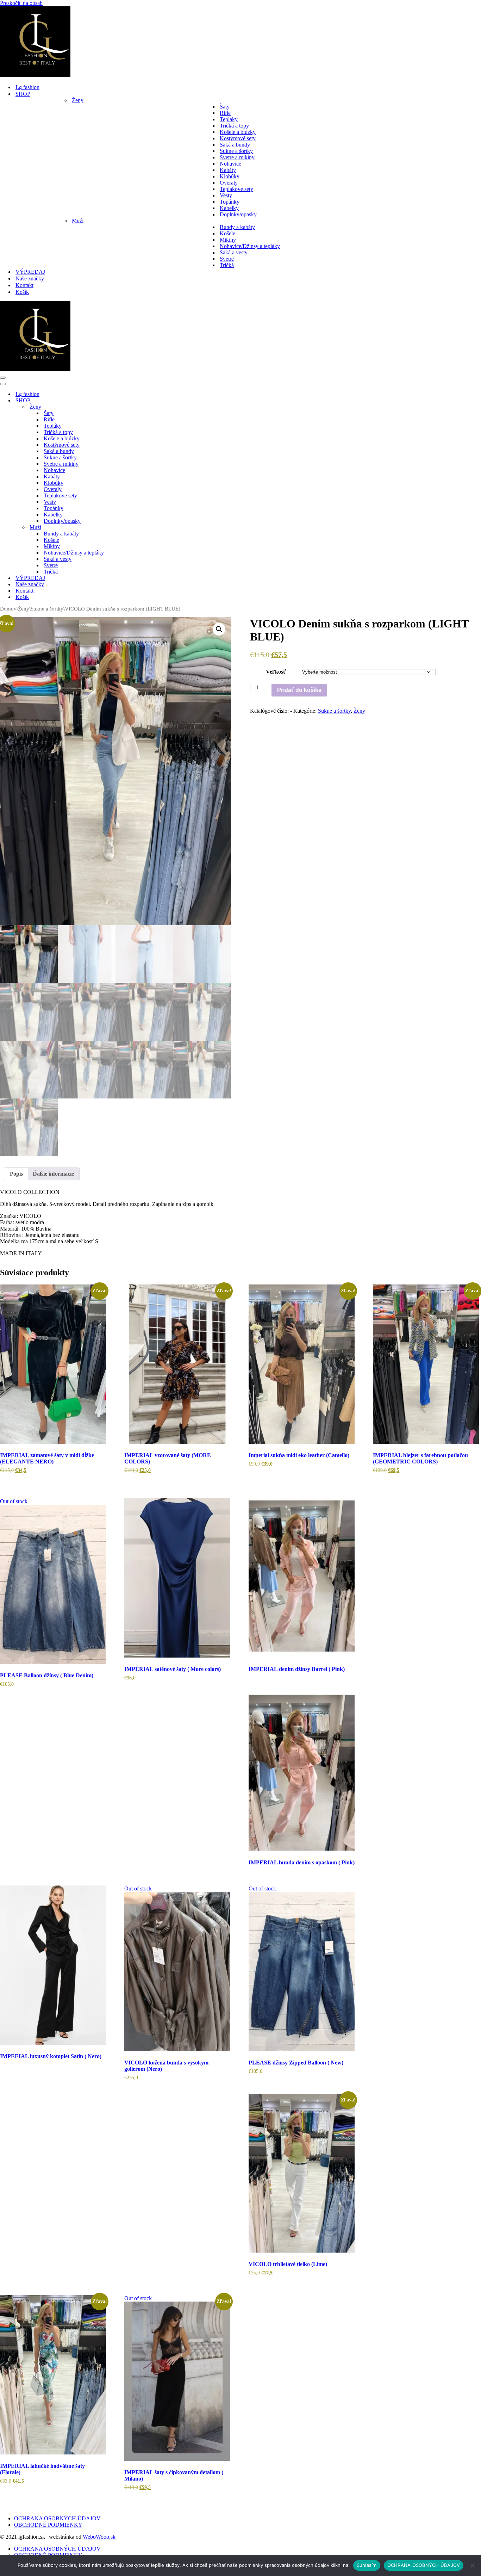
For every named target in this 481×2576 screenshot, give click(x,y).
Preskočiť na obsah (21, 3)
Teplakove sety (236, 189)
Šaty (225, 107)
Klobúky (230, 176)
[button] (219, 629)
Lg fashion (27, 87)
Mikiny (228, 240)
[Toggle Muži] (123, 528)
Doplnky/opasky (238, 214)
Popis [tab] (16, 1174)
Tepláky (229, 119)
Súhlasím (367, 2565)
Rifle (225, 113)
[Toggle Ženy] (123, 407)
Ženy (24, 609)
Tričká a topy (234, 126)
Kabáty (228, 170)
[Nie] (472, 2565)
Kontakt (24, 285)
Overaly (229, 183)
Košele (227, 233)
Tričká (227, 265)
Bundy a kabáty (237, 227)
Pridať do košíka (299, 690)
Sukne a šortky (236, 151)
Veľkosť (276, 672)
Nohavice (230, 164)
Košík (22, 292)
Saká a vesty (234, 252)
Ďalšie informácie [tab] (53, 1174)
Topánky (230, 202)
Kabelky (229, 208)
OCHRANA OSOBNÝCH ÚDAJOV (57, 2518)
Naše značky (30, 278)
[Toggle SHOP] (123, 401)
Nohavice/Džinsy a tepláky (250, 246)
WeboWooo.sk (99, 2537)
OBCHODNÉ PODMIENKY (48, 2525)
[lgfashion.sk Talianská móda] (35, 75)
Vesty (226, 195)
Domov (8, 609)
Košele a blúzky (238, 132)
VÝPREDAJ (30, 272)
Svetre (227, 259)
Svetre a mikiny (237, 157)
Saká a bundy (235, 145)
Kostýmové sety (238, 138)
